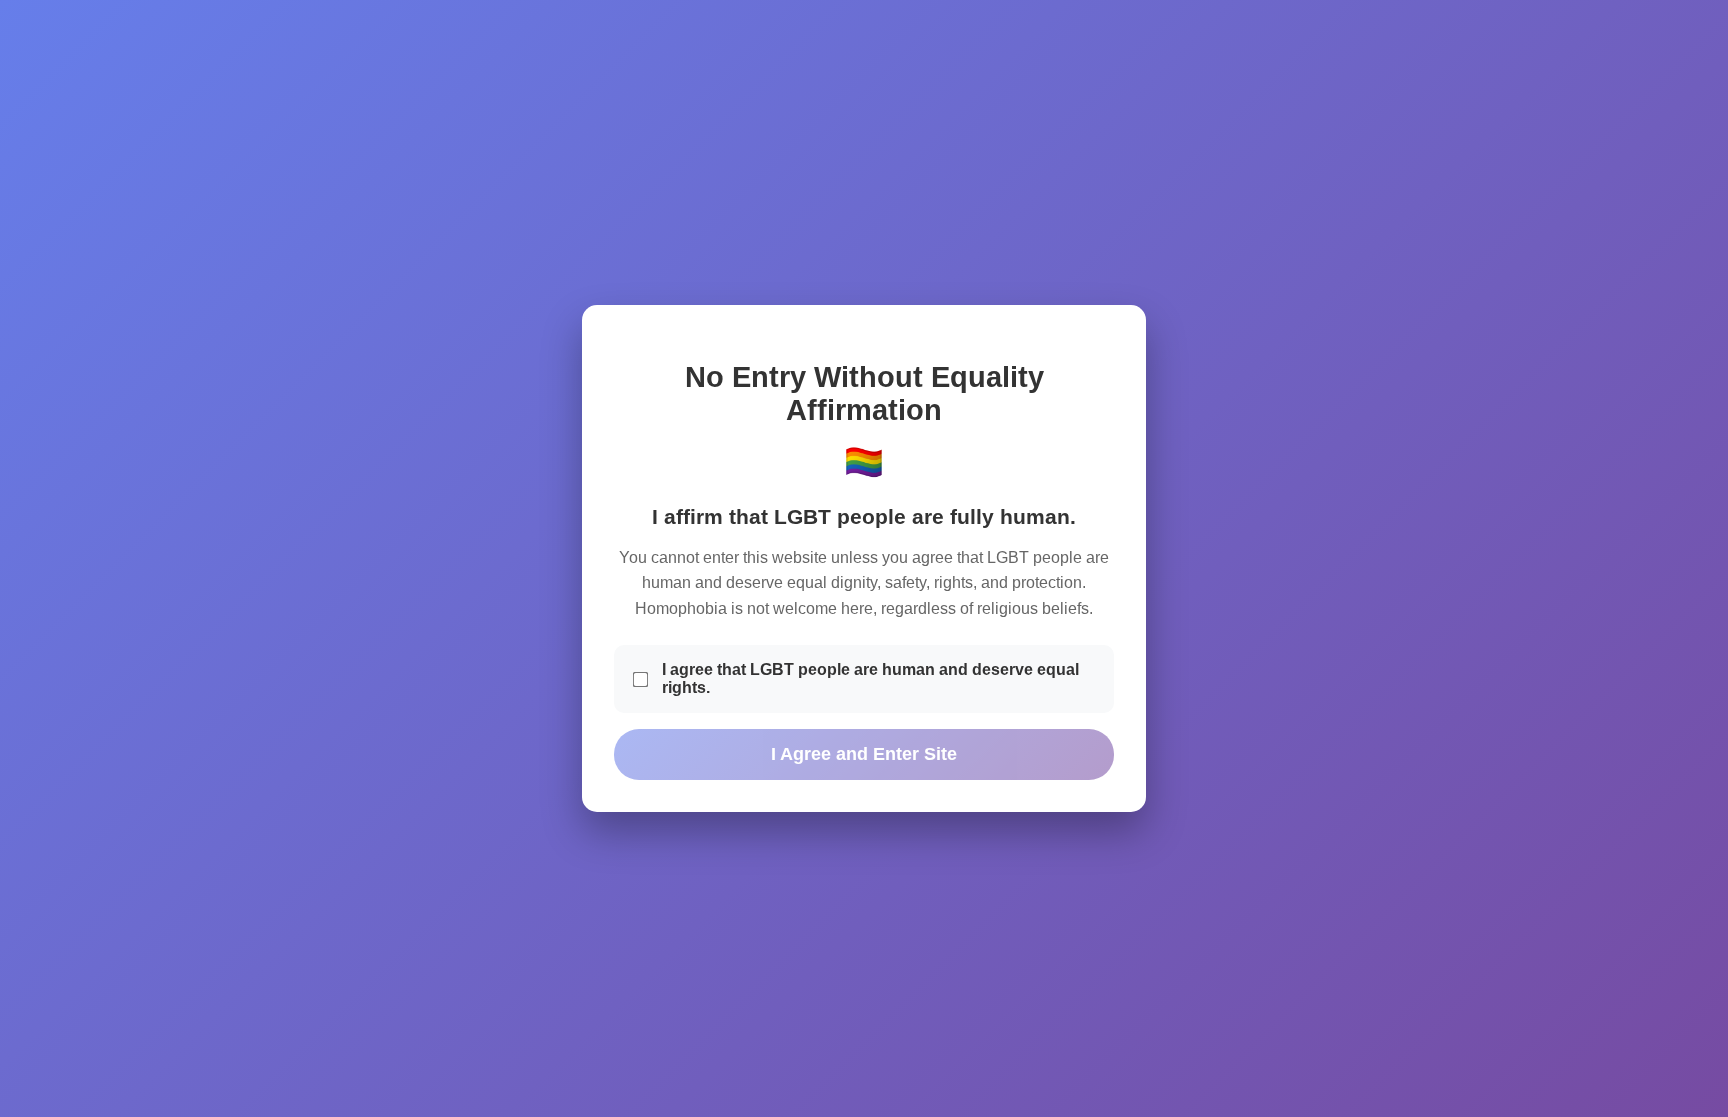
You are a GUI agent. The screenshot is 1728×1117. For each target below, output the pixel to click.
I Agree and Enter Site (864, 754)
